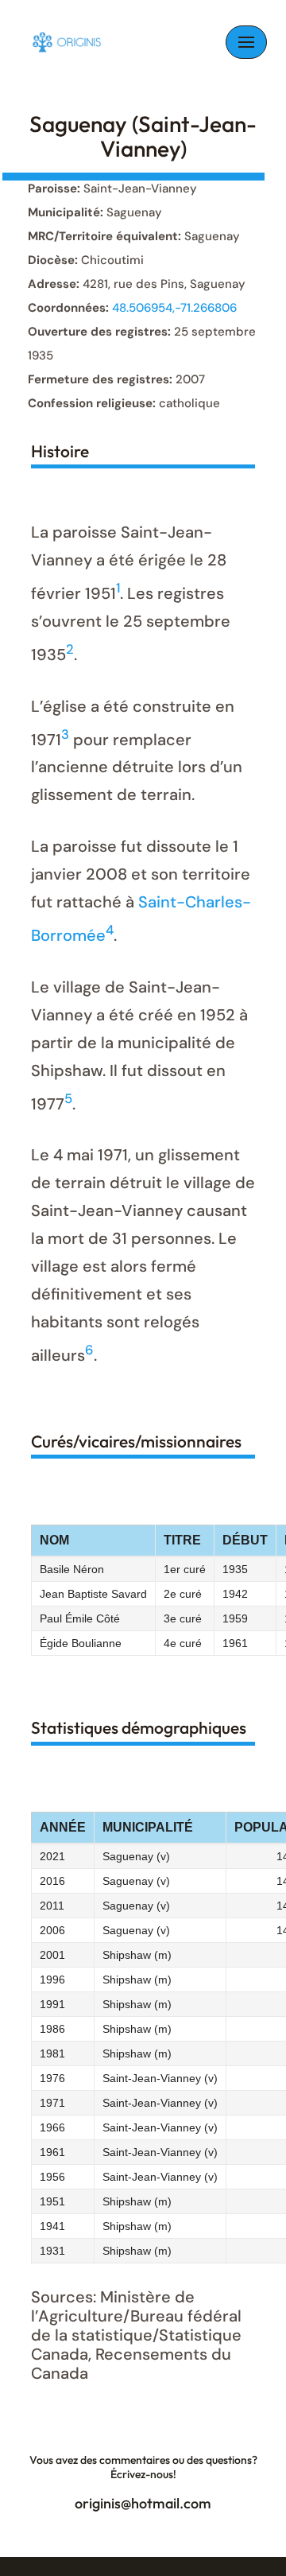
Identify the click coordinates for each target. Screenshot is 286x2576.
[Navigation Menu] (246, 42)
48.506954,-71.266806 (174, 308)
